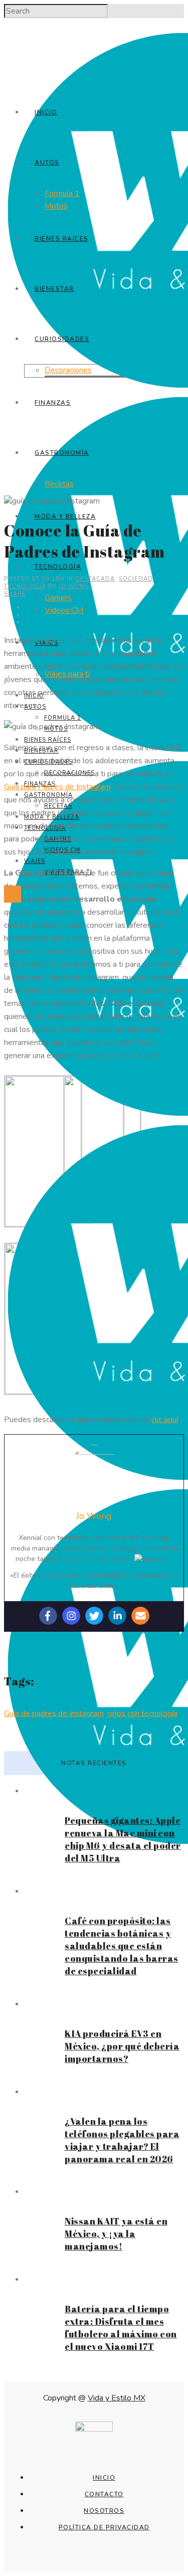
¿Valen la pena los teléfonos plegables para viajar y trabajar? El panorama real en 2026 (122, 2140)
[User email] (140, 1616)
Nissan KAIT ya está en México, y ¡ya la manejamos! (116, 2234)
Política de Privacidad (104, 2527)
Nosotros (104, 2511)
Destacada (95, 579)
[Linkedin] (117, 1616)
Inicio (104, 2478)
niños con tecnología (142, 1713)
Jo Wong (74, 586)
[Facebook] (48, 1616)
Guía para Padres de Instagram (57, 787)
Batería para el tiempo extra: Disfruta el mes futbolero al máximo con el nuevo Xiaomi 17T (121, 2328)
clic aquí (165, 1420)
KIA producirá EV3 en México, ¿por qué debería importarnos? (122, 2046)
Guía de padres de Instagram (54, 1713)
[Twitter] (94, 1616)
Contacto (104, 2494)
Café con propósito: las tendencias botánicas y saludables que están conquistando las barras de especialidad (122, 1946)
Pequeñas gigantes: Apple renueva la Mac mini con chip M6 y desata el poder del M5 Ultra (123, 1839)
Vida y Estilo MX (117, 2398)
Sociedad (136, 579)
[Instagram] (71, 1616)
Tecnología (25, 586)
